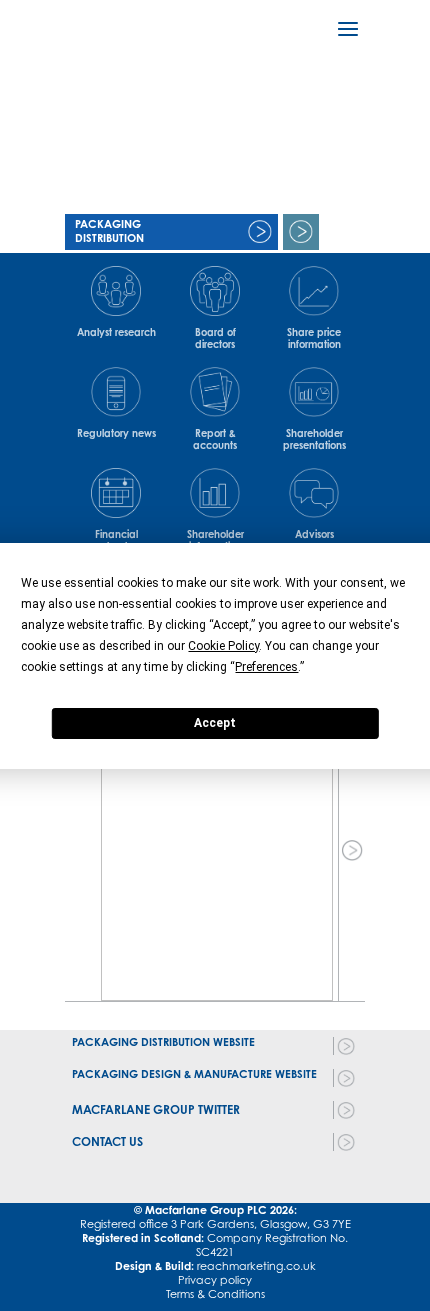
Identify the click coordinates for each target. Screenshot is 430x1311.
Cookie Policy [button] (223, 646)
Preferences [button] (266, 667)
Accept (215, 723)
